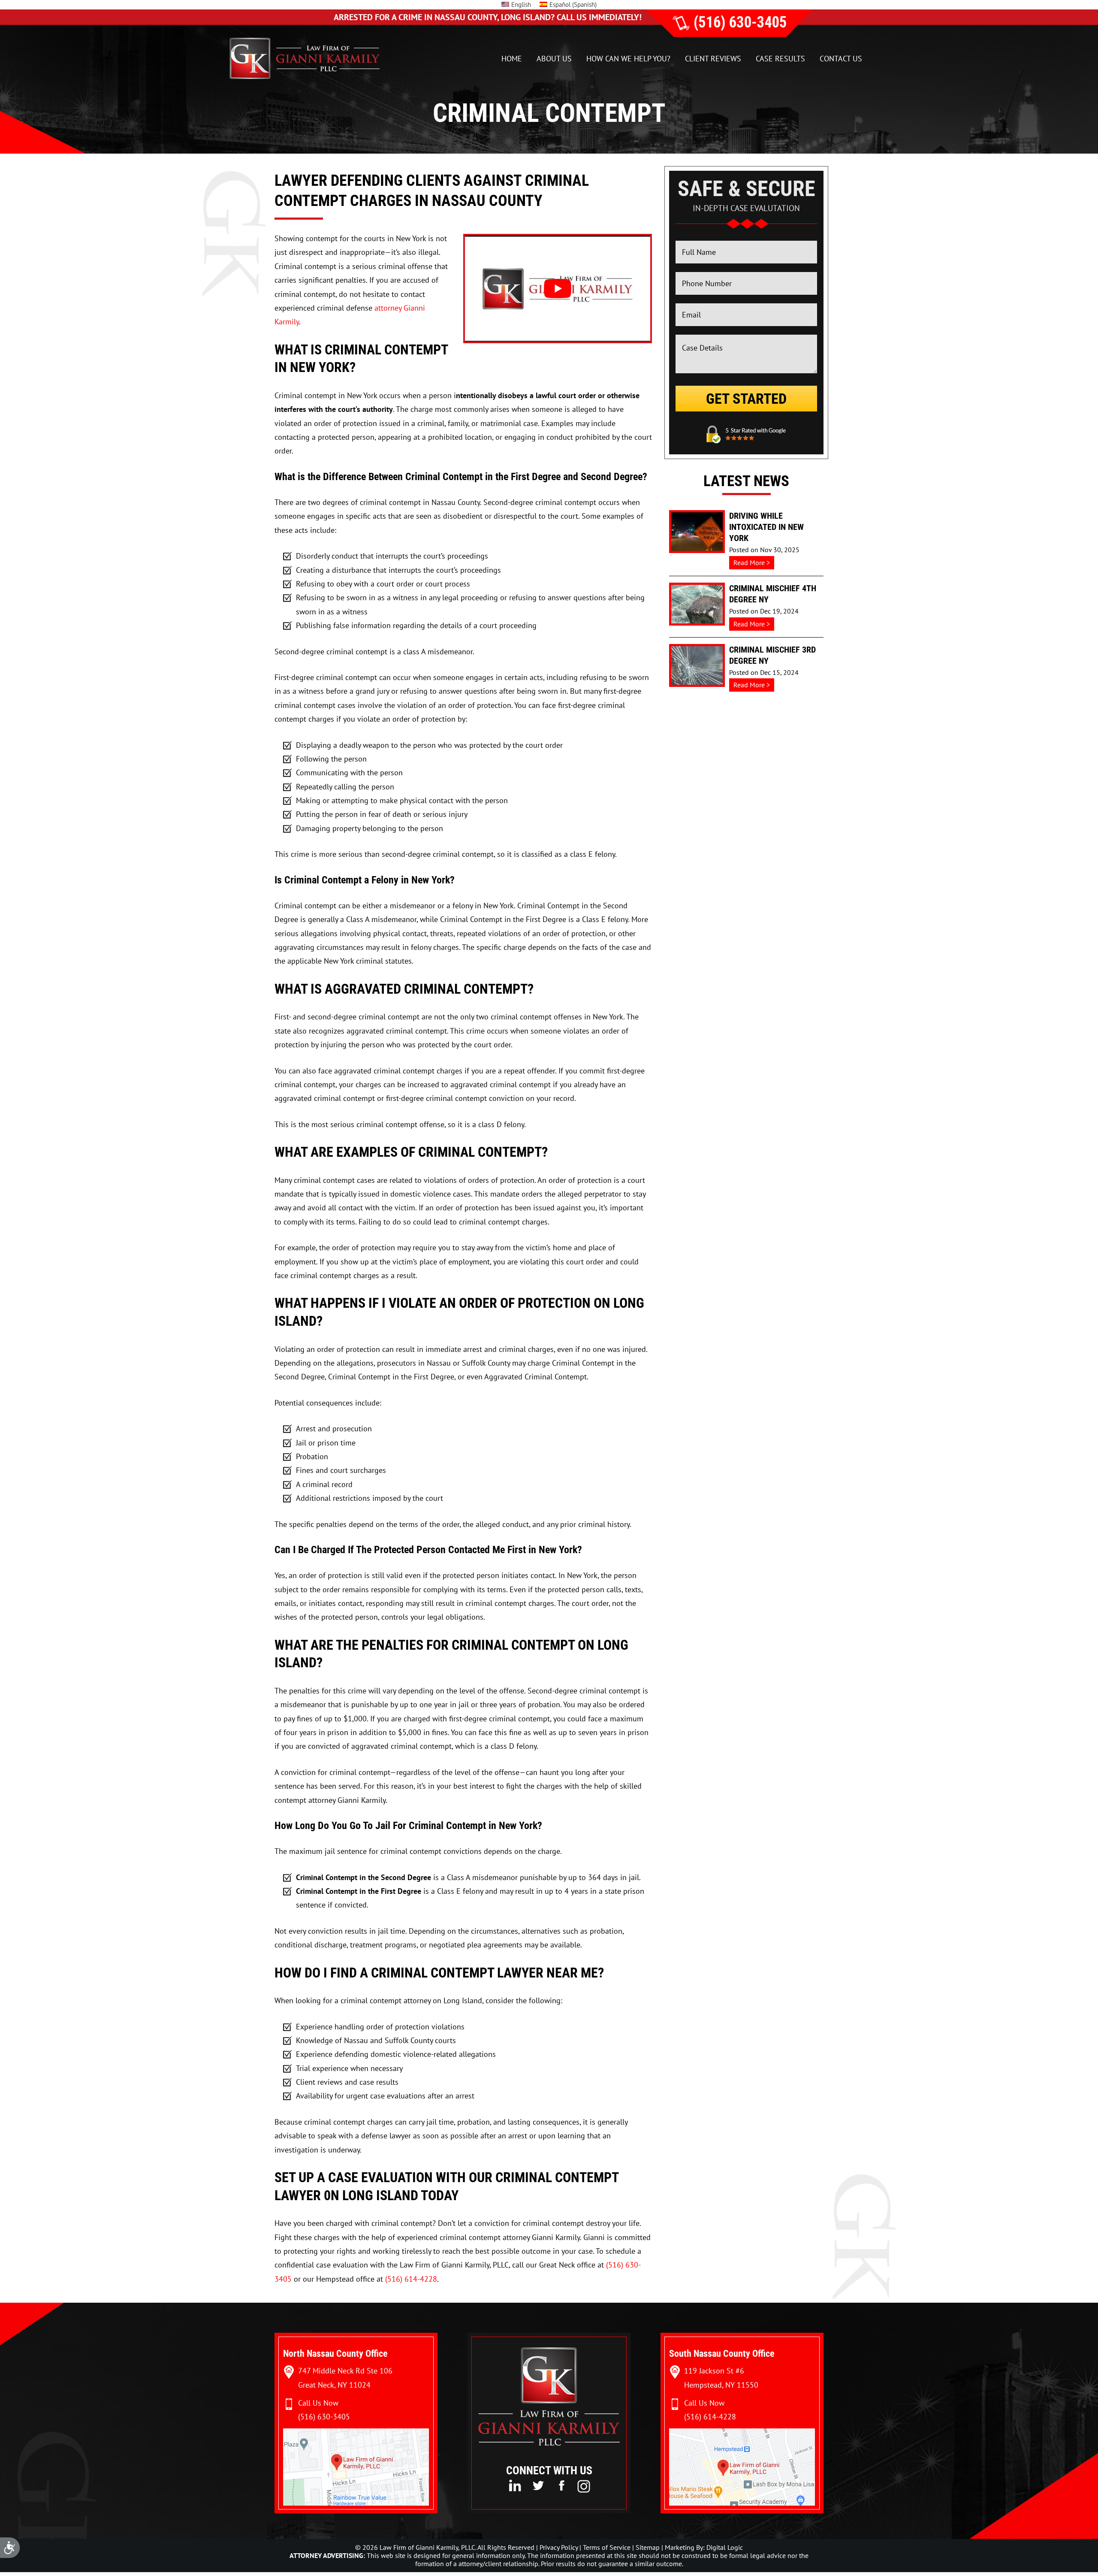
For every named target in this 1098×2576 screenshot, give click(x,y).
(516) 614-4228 (411, 2279)
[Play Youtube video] (558, 289)
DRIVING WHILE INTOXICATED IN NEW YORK (766, 527)
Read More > (754, 564)
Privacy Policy (559, 2547)
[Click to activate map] (356, 2503)
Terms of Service (607, 2547)
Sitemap (648, 2547)
